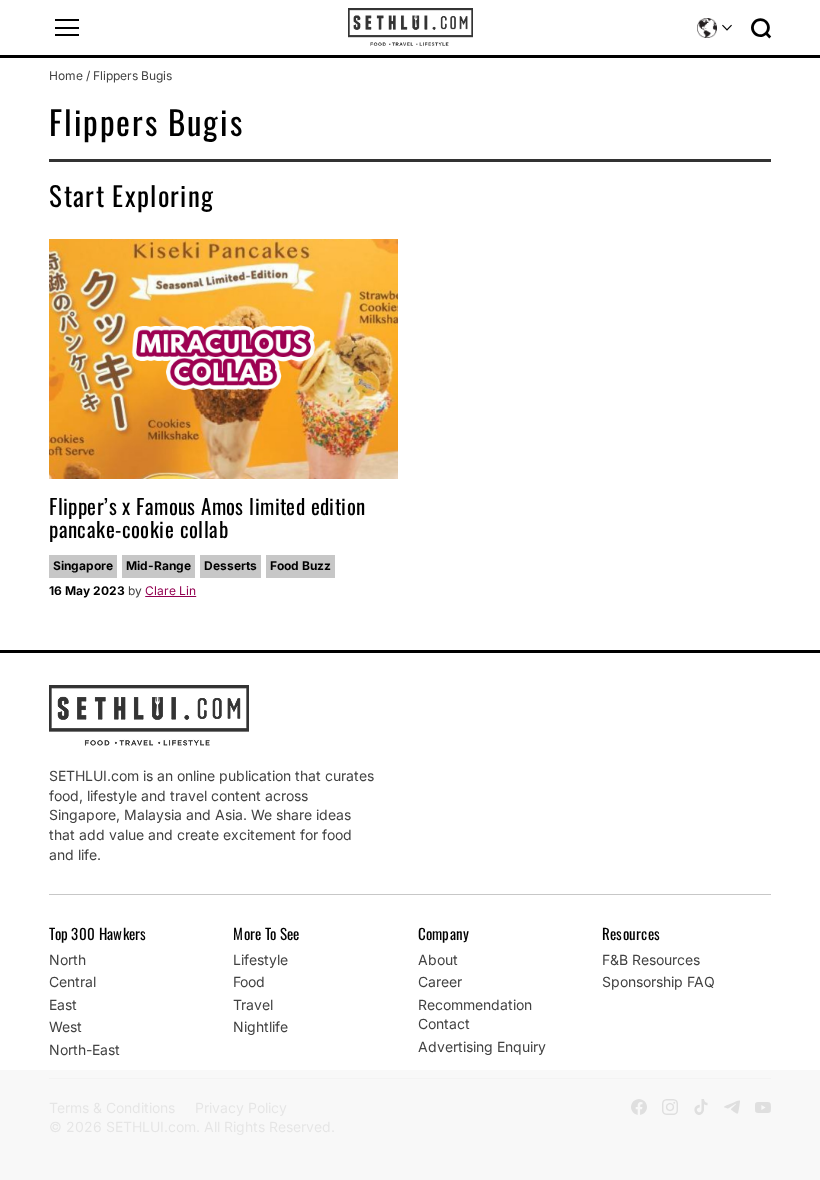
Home (66, 75)
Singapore (83, 565)
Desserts (230, 565)
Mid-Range (158, 565)
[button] (67, 28)
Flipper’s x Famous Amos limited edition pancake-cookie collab (207, 517)
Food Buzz (300, 565)
